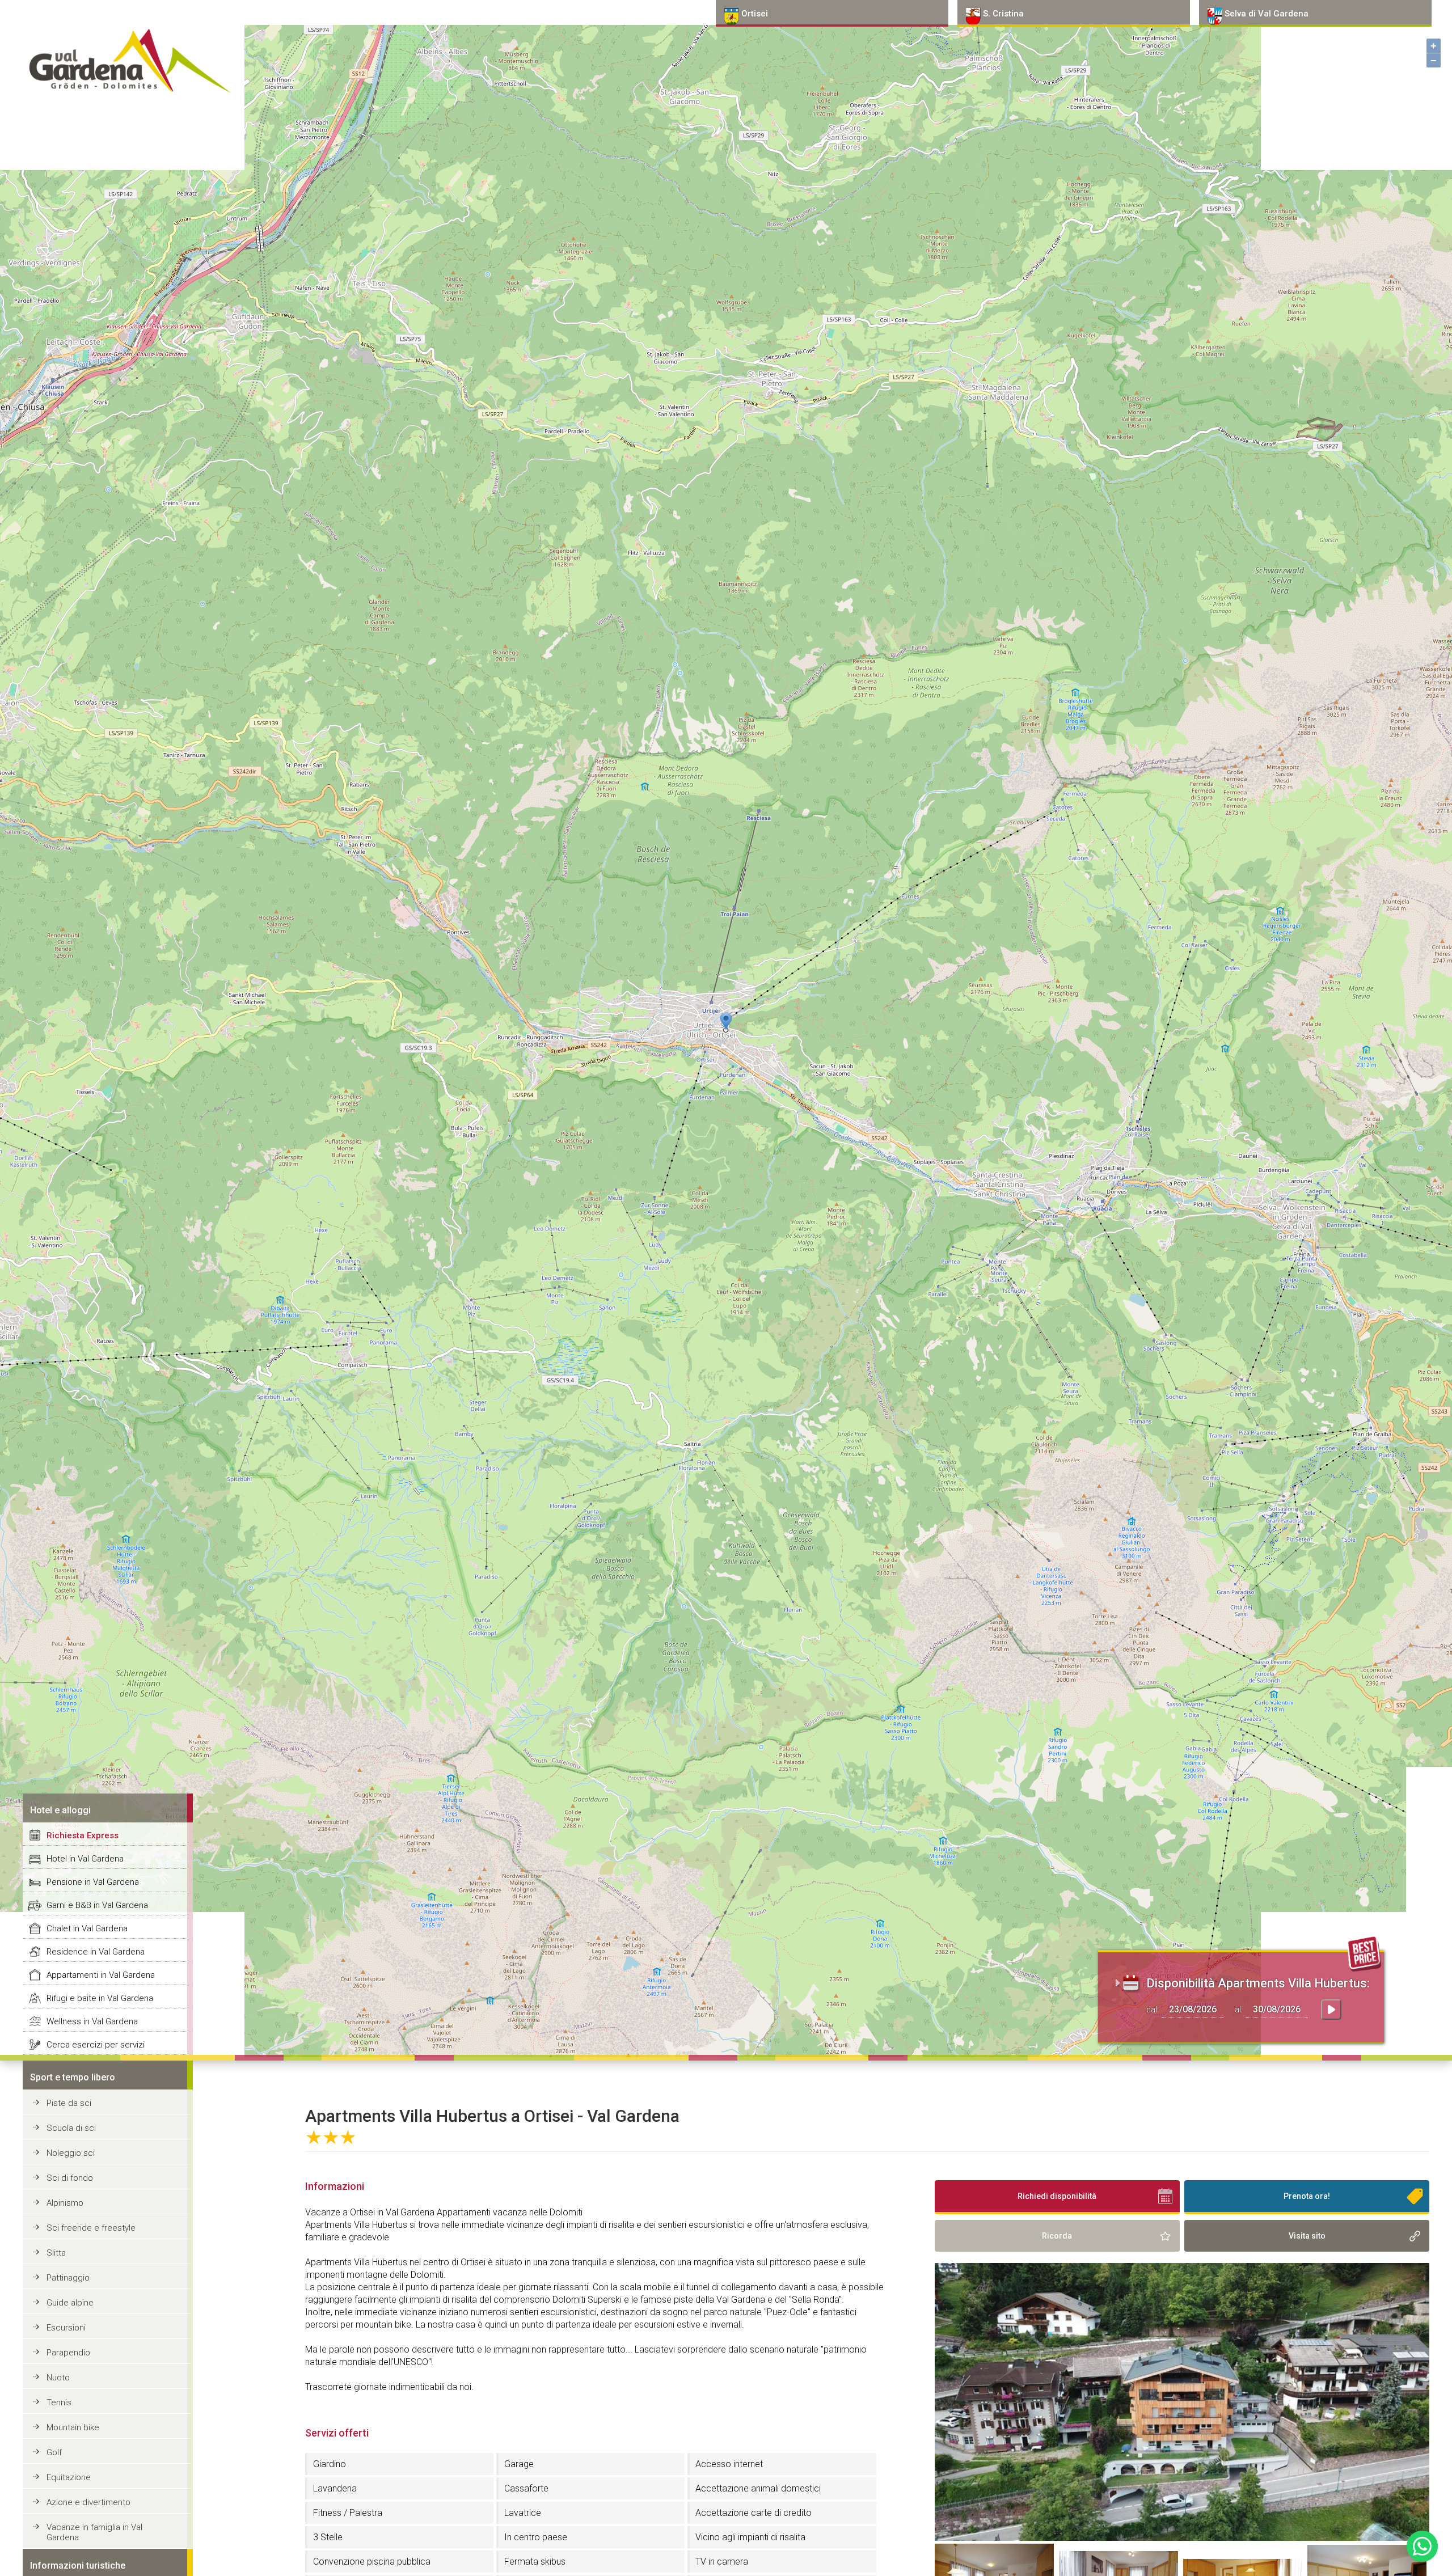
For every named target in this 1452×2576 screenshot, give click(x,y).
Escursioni (66, 2328)
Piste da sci (69, 2103)
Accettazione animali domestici (758, 2488)
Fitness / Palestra (348, 2513)
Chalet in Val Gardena (87, 1928)
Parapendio (68, 2353)
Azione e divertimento (88, 2502)
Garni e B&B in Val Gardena (97, 1905)
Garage (519, 2464)
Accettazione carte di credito (754, 2513)
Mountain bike (73, 2427)
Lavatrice (523, 2513)
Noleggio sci (71, 2153)
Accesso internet (729, 2464)
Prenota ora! (1307, 2196)
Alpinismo (65, 2203)
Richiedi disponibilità (1057, 2196)
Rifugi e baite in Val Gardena (100, 1998)
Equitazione (69, 2477)
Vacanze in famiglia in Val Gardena (94, 2532)
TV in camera (722, 2562)
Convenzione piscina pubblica (372, 2562)
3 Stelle (328, 2537)
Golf (54, 2452)
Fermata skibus (535, 2562)
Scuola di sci (71, 2128)
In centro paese (536, 2537)
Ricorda (1057, 2236)
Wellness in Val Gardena (92, 2021)
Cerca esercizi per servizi (96, 2045)
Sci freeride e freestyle (91, 2228)
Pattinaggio (68, 2278)
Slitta (56, 2253)
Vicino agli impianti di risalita (750, 2537)
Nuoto (58, 2378)
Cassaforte (526, 2488)
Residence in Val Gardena (96, 1952)
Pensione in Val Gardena (93, 1882)
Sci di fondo (70, 2178)
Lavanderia (335, 2488)
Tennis (59, 2402)
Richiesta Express (83, 1835)
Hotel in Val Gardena (85, 1859)
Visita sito (1307, 2236)
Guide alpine (70, 2303)
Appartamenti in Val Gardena (101, 1975)
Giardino (330, 2464)
